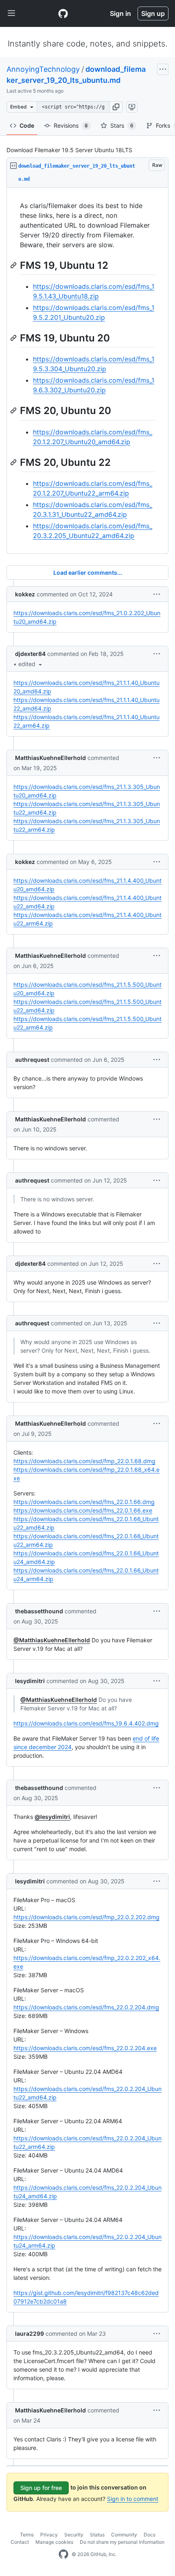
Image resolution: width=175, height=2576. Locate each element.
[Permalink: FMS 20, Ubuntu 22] (14, 462)
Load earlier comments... (88, 573)
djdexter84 (30, 654)
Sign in (120, 13)
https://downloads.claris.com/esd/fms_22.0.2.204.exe (85, 2048)
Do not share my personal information (122, 2542)
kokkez (25, 594)
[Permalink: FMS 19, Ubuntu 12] (14, 265)
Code (27, 125)
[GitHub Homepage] (63, 2554)
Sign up (153, 13)
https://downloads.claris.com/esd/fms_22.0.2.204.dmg (86, 2007)
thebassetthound (39, 1611)
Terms (27, 2535)
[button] (116, 107)
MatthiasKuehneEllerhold (50, 758)
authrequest (32, 1060)
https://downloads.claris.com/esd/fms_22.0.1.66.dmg (84, 1502)
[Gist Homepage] (63, 13)
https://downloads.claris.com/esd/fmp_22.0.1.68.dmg (84, 1461)
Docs (150, 2535)
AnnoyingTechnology (43, 69)
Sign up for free (41, 2488)
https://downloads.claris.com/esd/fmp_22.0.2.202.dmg (86, 1917)
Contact (20, 2542)
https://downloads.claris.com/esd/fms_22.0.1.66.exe (83, 1510)
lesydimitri (30, 1681)
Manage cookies (54, 2542)
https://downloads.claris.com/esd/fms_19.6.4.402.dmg (86, 1723)
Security (74, 2535)
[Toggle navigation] (11, 13)
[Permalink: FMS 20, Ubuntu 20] (14, 411)
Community (124, 2535)
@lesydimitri (52, 1817)
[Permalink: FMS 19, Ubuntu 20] (14, 338)
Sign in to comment (133, 2499)
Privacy (49, 2535)
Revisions (71, 125)
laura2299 (30, 2333)
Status (97, 2535)
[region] (87, 371)
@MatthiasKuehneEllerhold (52, 1640)
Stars (122, 125)
